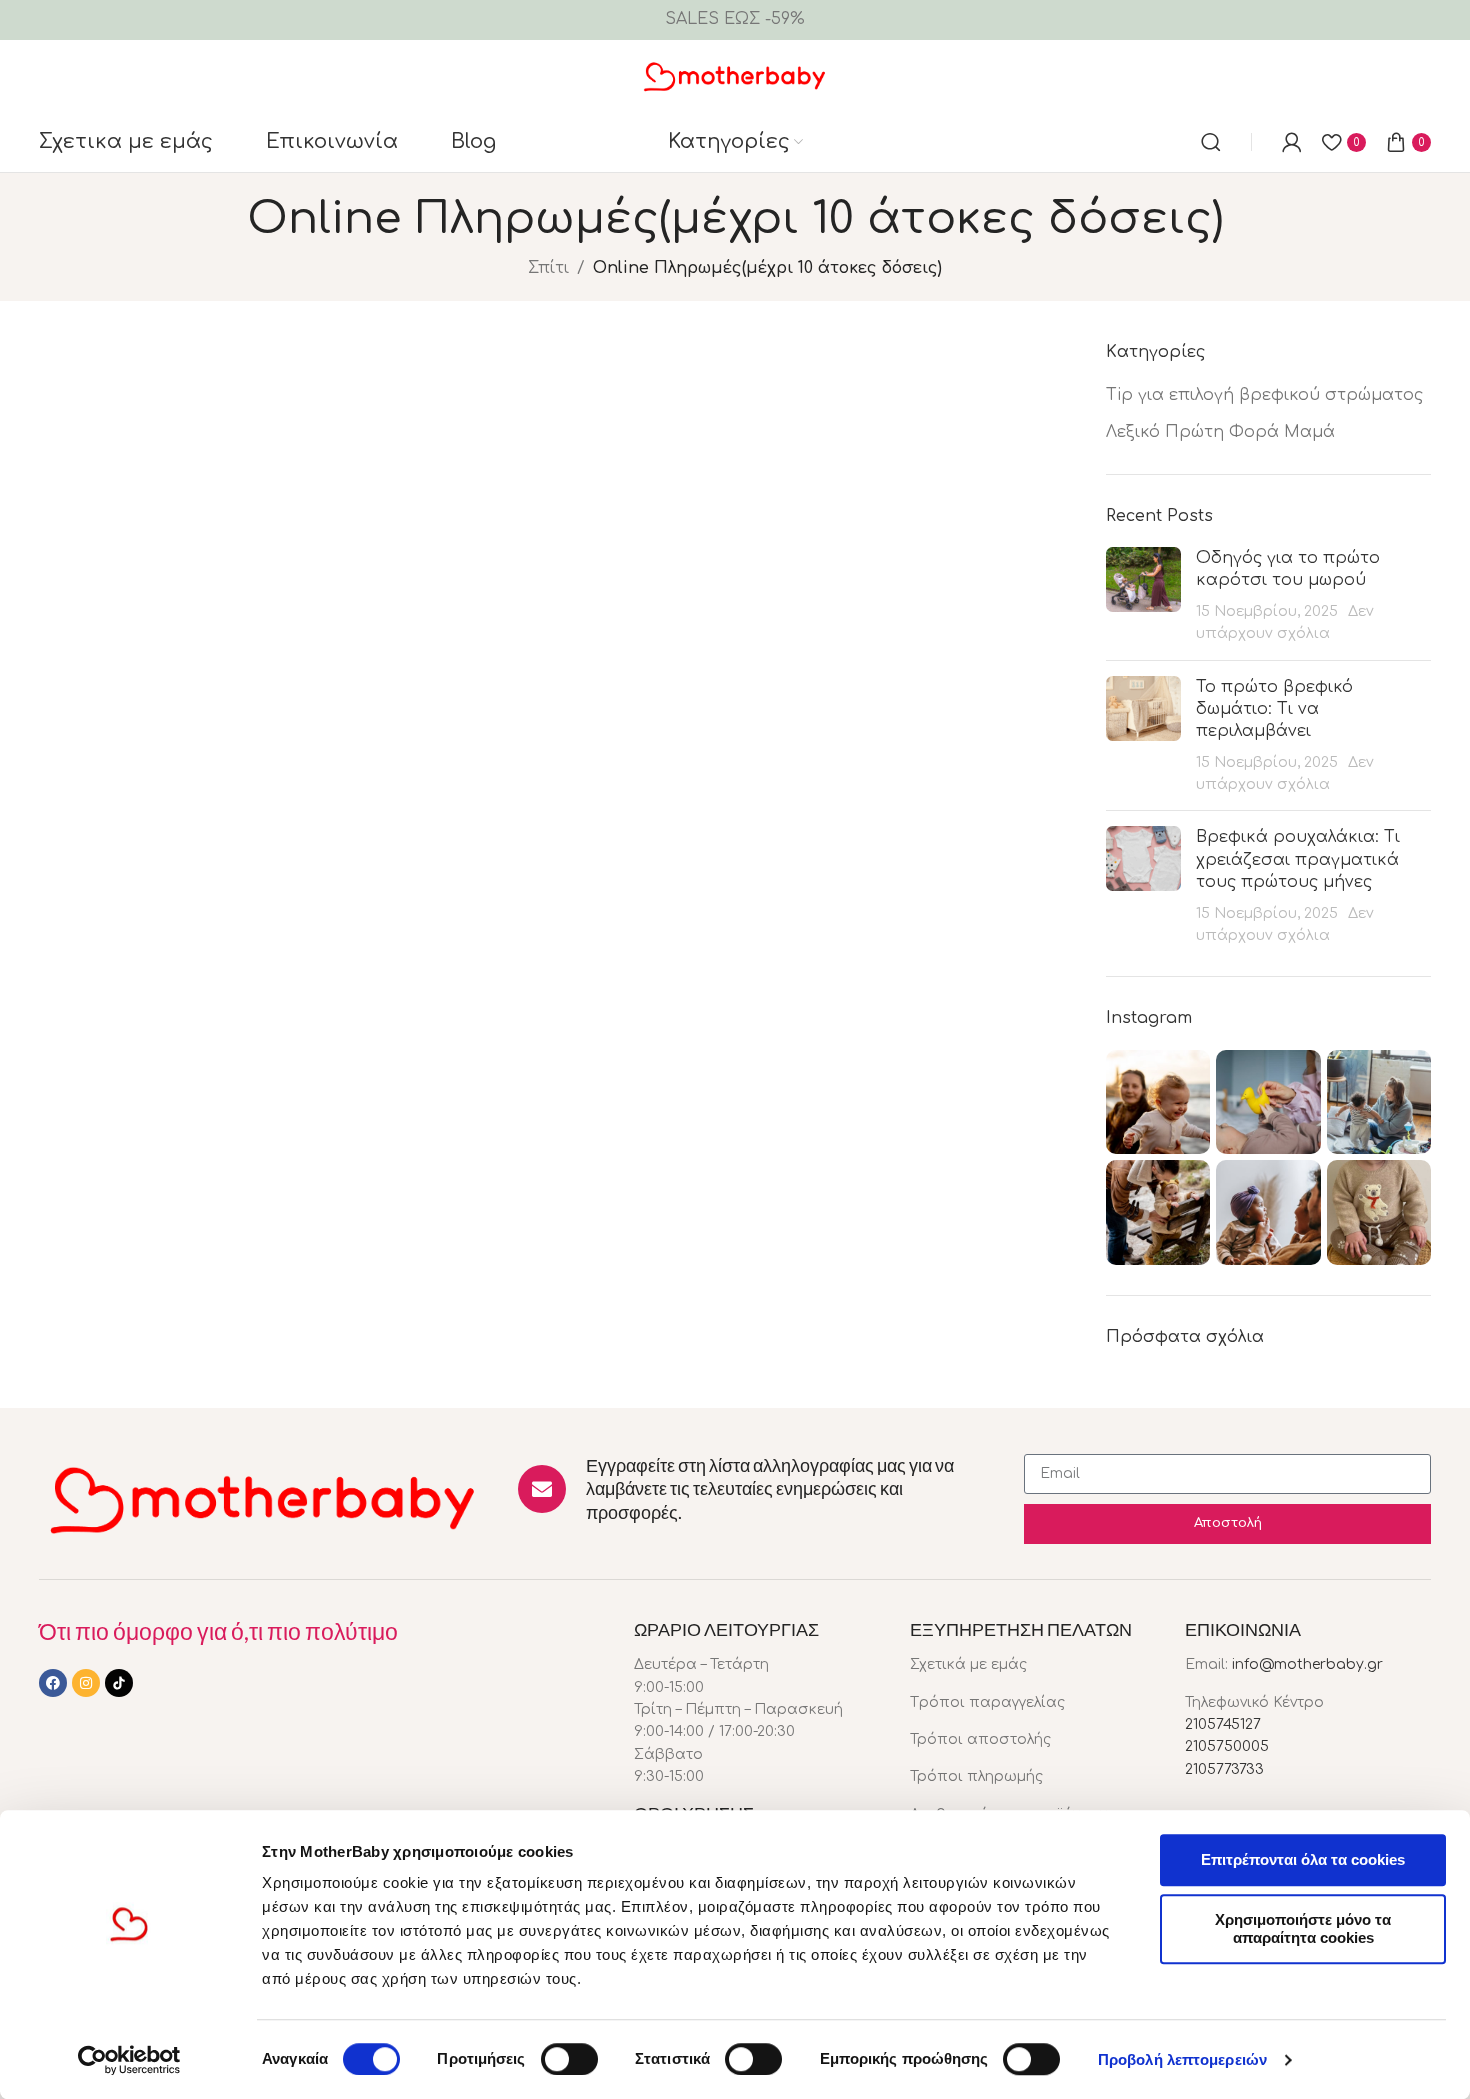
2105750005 (1227, 1746)
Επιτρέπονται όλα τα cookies (1303, 1859)
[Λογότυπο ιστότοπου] (735, 75)
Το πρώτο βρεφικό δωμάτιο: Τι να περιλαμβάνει (1274, 709)
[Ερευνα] (1211, 142)
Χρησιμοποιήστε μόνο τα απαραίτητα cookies (1303, 1928)
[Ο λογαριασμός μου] (1292, 142)
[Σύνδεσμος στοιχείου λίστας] (1033, 1665)
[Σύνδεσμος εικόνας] (263, 1498)
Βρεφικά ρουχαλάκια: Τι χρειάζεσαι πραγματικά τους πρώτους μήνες (1298, 859)
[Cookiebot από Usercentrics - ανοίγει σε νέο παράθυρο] (129, 2060)
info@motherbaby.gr (1307, 1664)
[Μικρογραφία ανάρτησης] (1143, 596)
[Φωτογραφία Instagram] (1158, 1102)
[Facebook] (53, 1683)
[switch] (569, 2059)
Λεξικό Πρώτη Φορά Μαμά (1220, 432)
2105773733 (1224, 1769)
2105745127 (1223, 1724)
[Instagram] (86, 1683)
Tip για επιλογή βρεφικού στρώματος (1264, 395)
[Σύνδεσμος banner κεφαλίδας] (735, 20)
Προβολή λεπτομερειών (1182, 2059)
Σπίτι (548, 268)
